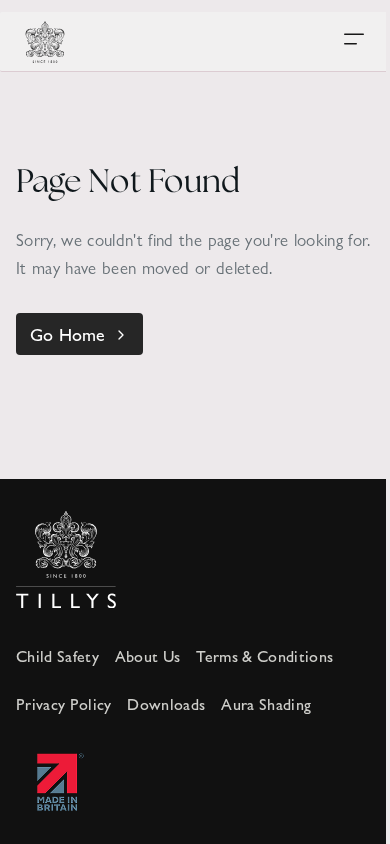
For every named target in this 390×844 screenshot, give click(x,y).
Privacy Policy (63, 703)
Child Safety (57, 655)
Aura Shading (266, 703)
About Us (148, 655)
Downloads (166, 703)
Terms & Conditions (264, 655)
